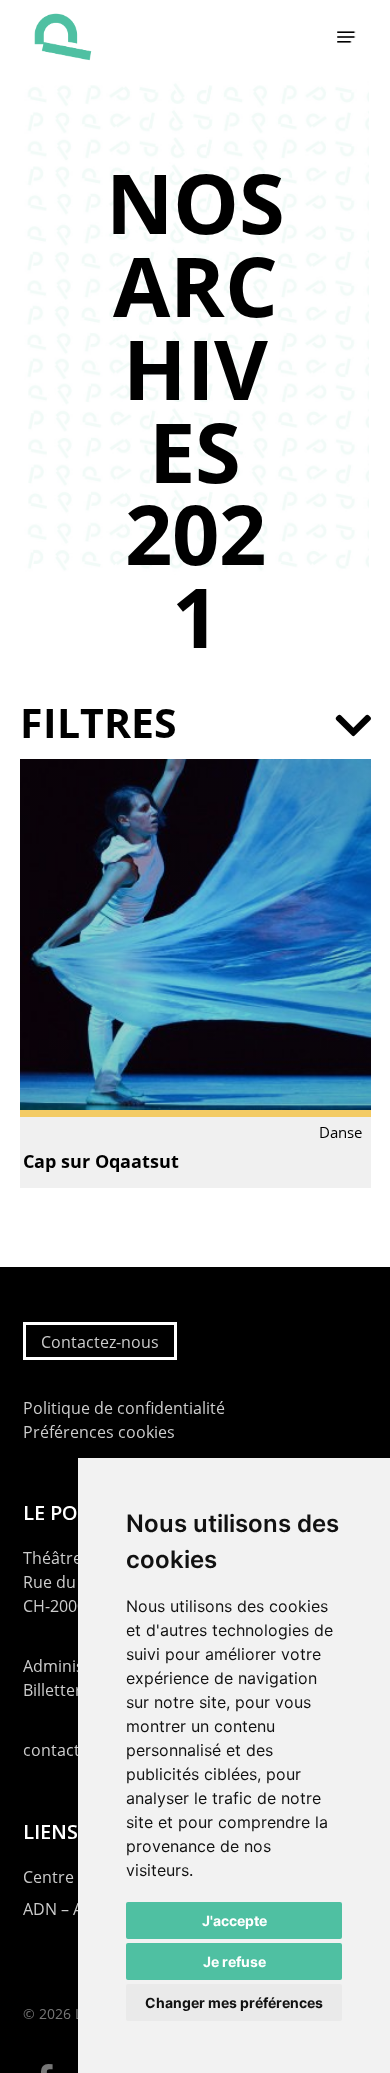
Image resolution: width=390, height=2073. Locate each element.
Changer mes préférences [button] (234, 2002)
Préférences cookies (99, 1432)
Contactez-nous (100, 1342)
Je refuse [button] (234, 1961)
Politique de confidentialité (124, 1408)
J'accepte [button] (234, 1920)
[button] (346, 37)
